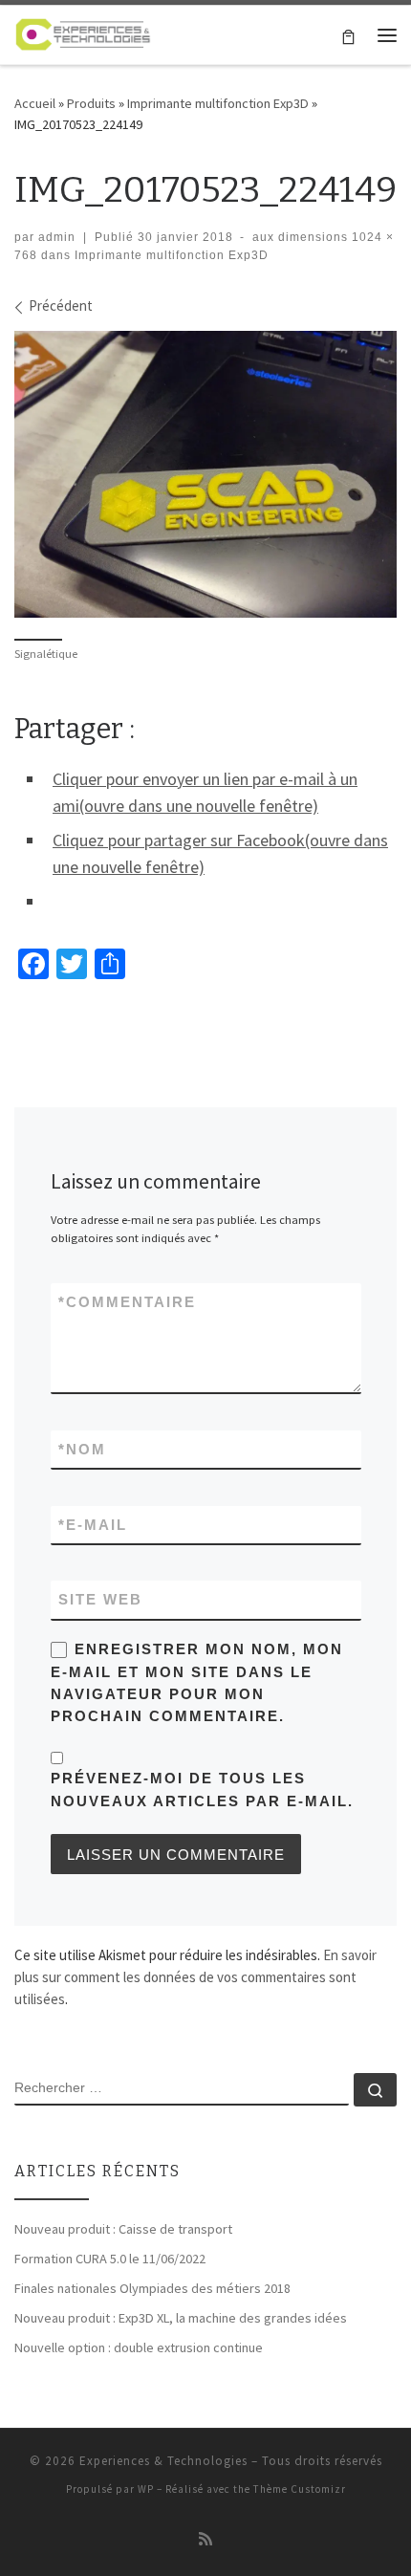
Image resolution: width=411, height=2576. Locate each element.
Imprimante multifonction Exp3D (218, 103)
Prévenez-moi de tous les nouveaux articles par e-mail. (202, 1789)
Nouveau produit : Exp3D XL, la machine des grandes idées (181, 2318)
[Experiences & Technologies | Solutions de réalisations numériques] (83, 33)
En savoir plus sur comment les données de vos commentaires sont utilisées (195, 1977)
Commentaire (127, 1302)
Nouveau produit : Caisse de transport (123, 2229)
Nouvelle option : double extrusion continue (139, 2347)
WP (146, 2489)
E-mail (93, 1525)
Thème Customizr (300, 2489)
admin (57, 237)
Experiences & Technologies (163, 2461)
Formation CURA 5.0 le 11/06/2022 (110, 2259)
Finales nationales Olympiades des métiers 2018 (152, 2288)
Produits (91, 103)
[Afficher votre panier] (348, 35)
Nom (82, 1449)
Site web (100, 1599)
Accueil (35, 103)
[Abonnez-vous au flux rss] (205, 2539)
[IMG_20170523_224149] (205, 474)
